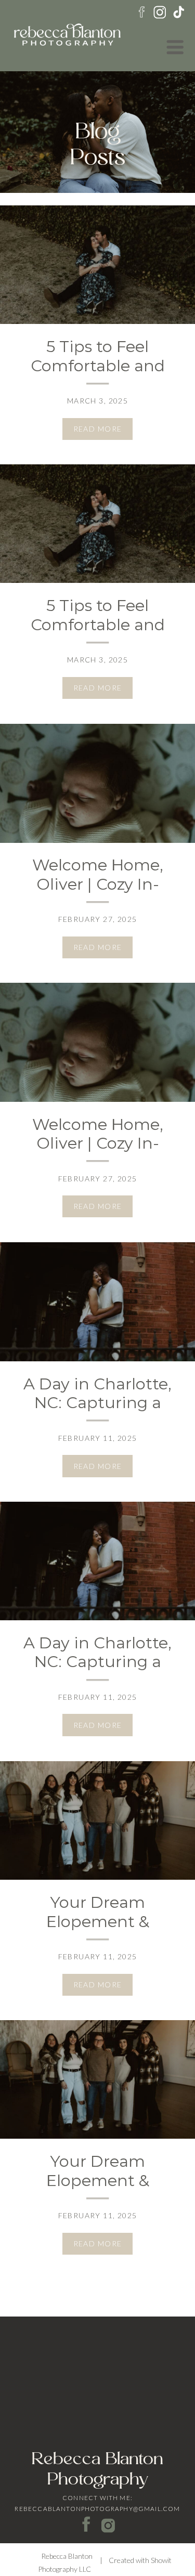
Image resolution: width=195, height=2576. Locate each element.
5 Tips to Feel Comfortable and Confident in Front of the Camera (97, 375)
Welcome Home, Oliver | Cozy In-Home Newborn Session (98, 894)
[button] (175, 47)
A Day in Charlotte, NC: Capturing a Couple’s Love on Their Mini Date (97, 1413)
